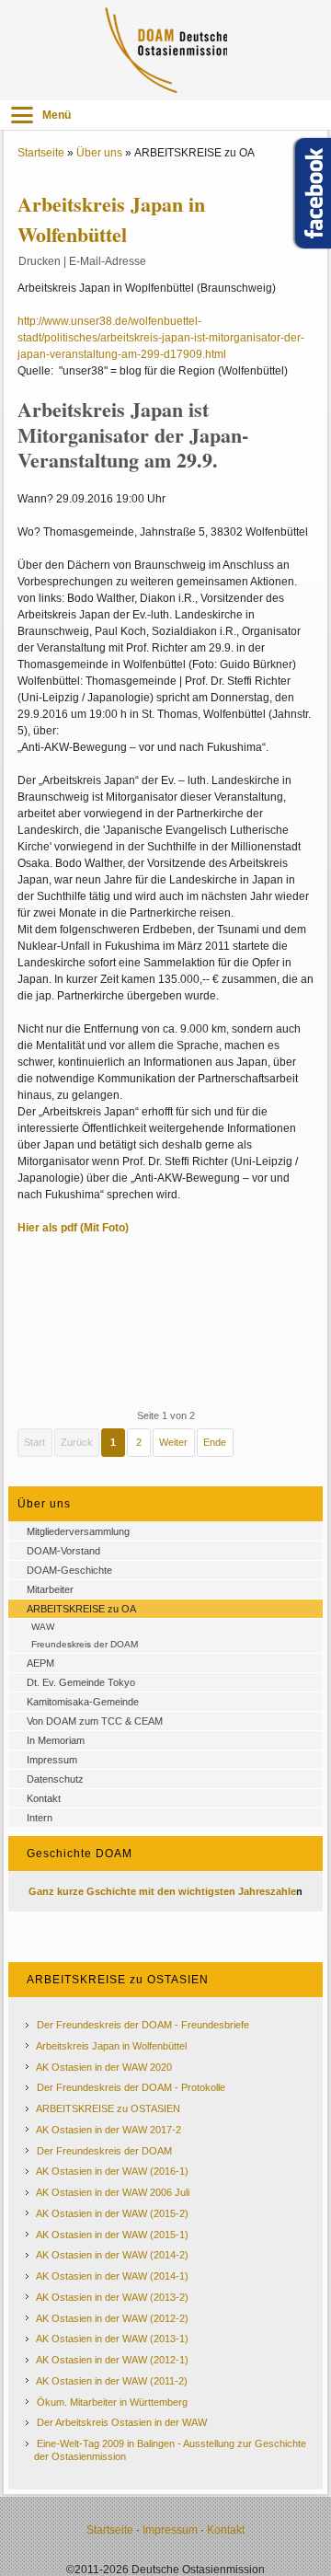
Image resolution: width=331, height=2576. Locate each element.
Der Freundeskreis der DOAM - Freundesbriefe (143, 2025)
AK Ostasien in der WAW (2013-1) (112, 2339)
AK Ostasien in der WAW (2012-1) (112, 2360)
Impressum (52, 1760)
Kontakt (44, 1798)
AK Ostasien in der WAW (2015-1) (112, 2235)
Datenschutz (55, 1779)
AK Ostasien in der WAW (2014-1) (112, 2276)
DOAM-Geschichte (69, 1570)
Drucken (40, 261)
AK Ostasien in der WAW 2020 (104, 2067)
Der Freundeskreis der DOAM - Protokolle (131, 2087)
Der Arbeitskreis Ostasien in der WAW (122, 2422)
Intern (40, 1818)
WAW (43, 1627)
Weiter (173, 1442)
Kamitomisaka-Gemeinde (83, 1702)
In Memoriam (56, 1740)
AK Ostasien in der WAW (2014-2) (112, 2255)
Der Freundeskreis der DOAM (104, 2151)
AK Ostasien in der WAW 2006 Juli (113, 2192)
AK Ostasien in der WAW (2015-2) (112, 2213)
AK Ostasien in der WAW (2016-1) (112, 2171)
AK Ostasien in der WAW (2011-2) (112, 2381)
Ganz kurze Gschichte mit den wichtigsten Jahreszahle (162, 1891)
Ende (215, 1442)
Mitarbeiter (50, 1589)
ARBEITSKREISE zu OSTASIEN (108, 2108)
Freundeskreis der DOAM (85, 1644)
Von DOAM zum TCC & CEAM (95, 1721)
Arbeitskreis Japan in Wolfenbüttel (111, 2046)
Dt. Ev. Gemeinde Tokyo (81, 1682)
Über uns (99, 153)
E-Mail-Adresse (108, 261)
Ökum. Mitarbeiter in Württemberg (112, 2402)
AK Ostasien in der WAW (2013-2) (112, 2297)
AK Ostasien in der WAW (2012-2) (112, 2318)
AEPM (40, 1663)
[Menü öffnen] (22, 115)
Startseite (41, 153)
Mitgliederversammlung (78, 1531)
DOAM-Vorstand (63, 1551)
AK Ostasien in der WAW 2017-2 (108, 2130)
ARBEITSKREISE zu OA (81, 1609)
